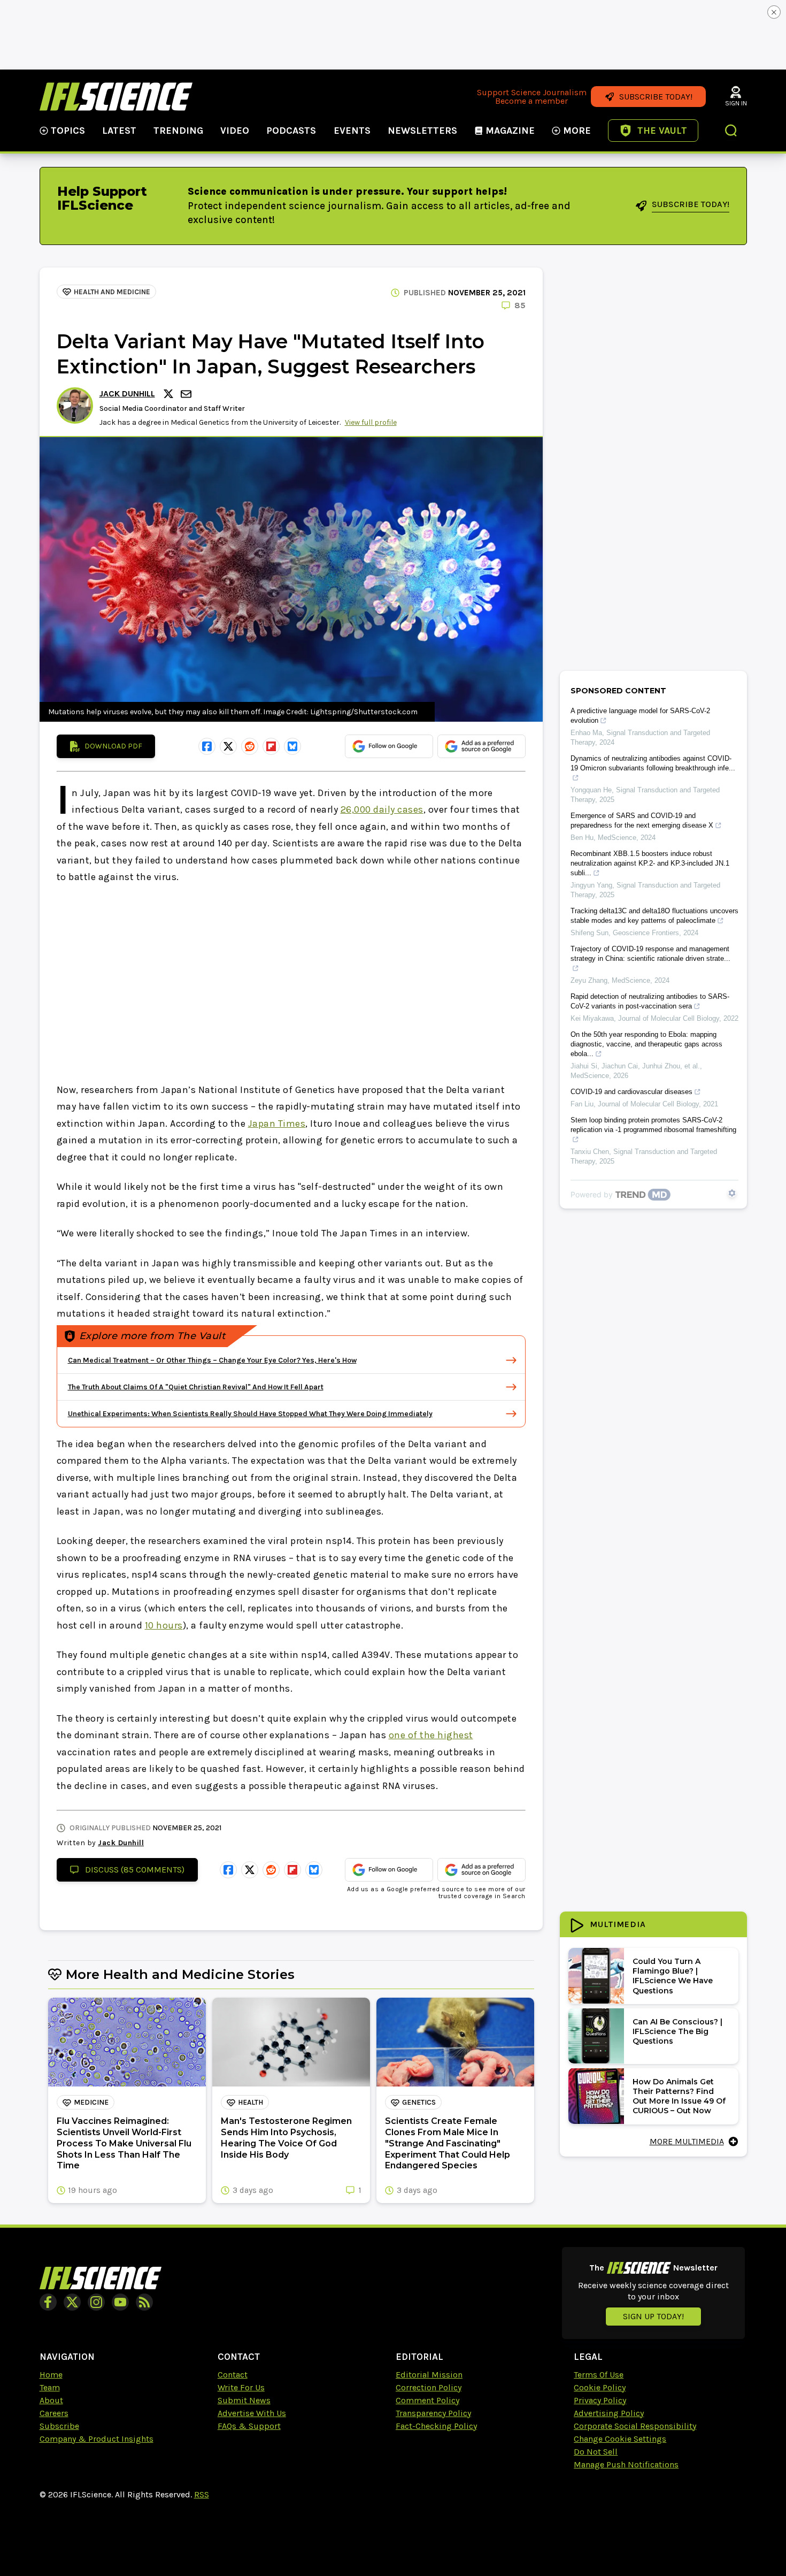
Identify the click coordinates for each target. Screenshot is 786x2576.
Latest (119, 131)
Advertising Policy (609, 2413)
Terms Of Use (599, 2375)
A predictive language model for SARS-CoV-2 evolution (640, 716)
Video (235, 131)
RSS (202, 2494)
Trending (178, 131)
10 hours (164, 1625)
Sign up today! (653, 2316)
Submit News (244, 2400)
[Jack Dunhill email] (187, 394)
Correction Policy (429, 2387)
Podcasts (291, 131)
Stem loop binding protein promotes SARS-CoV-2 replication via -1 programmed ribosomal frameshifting (653, 1125)
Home (51, 2375)
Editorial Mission (429, 2375)
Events (352, 131)
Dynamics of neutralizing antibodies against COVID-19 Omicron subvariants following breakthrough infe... (653, 763)
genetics (419, 2102)
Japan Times (277, 1123)
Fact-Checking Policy (436, 2426)
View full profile (371, 422)
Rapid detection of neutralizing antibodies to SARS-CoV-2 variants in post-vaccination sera (650, 1001)
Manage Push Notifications (626, 2464)
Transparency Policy (433, 2413)
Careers (54, 2413)
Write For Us (241, 2387)
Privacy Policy (600, 2400)
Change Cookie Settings (620, 2439)
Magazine (510, 131)
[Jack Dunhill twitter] (170, 394)
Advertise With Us (252, 2413)
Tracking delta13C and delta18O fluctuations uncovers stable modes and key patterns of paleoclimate (654, 916)
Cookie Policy (600, 2387)
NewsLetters (422, 131)
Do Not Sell (596, 2452)
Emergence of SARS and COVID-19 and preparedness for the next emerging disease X (642, 820)
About (51, 2400)
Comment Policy (427, 2400)
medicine (91, 2102)
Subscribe (59, 2426)
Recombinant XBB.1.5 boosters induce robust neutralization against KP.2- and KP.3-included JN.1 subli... (650, 863)
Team (50, 2387)
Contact (233, 2375)
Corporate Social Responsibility (635, 2426)
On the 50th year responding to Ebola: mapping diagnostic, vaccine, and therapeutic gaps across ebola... (646, 1044)
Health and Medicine (112, 292)
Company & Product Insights (97, 2439)
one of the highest (431, 1735)
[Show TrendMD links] (732, 1193)
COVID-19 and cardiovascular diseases (631, 1092)
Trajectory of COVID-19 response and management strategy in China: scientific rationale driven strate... (650, 954)
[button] (731, 132)
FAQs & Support (249, 2426)
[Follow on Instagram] (96, 2302)
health (251, 2102)
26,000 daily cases (382, 809)
